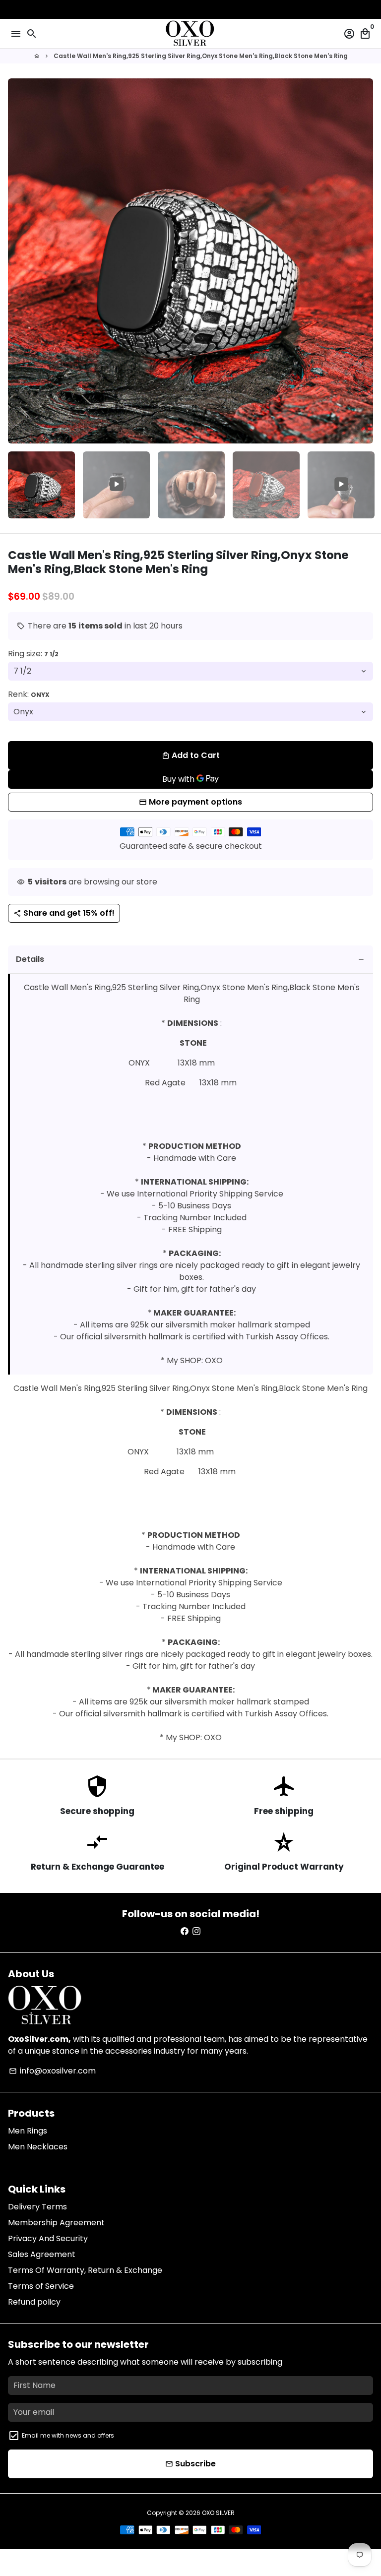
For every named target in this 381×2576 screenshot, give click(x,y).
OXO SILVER (218, 2513)
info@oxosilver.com (52, 2071)
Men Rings (28, 2131)
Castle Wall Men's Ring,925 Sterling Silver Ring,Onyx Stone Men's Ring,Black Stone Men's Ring (201, 56)
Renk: (29, 694)
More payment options (195, 802)
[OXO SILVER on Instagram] (196, 1931)
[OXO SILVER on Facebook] (185, 1931)
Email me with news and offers (68, 2435)
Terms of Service (41, 2286)
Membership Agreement (56, 2223)
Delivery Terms (37, 2207)
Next (364, 261)
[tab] (190, 960)
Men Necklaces (38, 2147)
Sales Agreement (42, 2254)
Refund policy (34, 2302)
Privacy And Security (48, 2238)
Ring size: (33, 654)
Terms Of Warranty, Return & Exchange (85, 2270)
